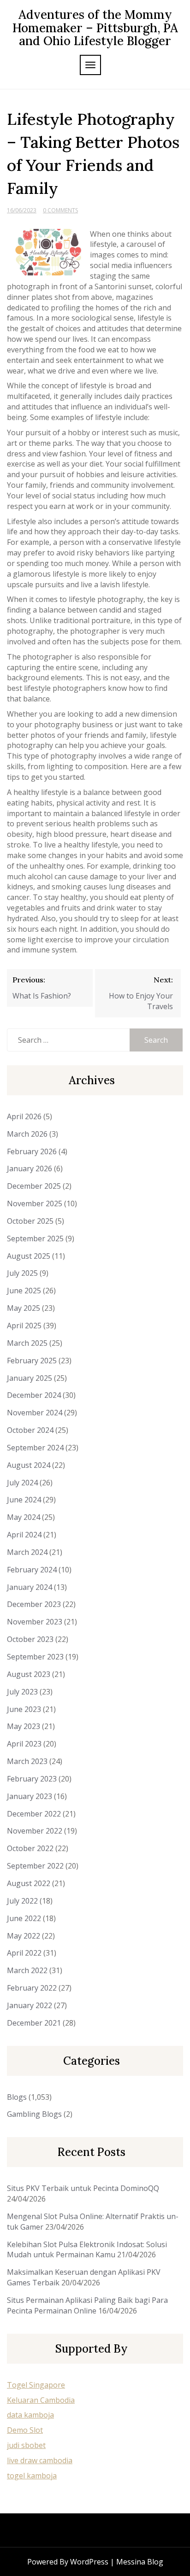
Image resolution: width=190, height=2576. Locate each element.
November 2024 (35, 1413)
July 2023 (22, 1692)
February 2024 (32, 1570)
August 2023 (29, 1674)
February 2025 (32, 1361)
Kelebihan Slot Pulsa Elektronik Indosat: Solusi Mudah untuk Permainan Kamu (87, 2250)
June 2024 (24, 1500)
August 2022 (29, 1883)
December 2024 (34, 1395)
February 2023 (32, 1779)
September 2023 (35, 1657)
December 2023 (34, 1604)
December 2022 (34, 1814)
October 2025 (30, 1221)
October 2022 (30, 1848)
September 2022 (35, 1866)
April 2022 (24, 1953)
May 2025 (24, 1308)
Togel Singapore (36, 2385)
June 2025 (24, 1291)
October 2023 (30, 1639)
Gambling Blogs (34, 2114)
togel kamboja (32, 2476)
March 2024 (27, 1552)
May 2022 (24, 1936)
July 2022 (22, 1901)
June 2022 (24, 1918)
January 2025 (30, 1378)
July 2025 (22, 1273)
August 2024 (29, 1465)
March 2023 (27, 1761)
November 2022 (35, 1831)
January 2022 (30, 2005)
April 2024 (24, 1535)
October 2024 (30, 1430)
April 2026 (24, 1116)
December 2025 (34, 1186)
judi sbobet (26, 2445)
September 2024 (35, 1448)
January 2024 (30, 1587)
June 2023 (24, 1709)
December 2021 (34, 2023)
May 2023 (24, 1726)
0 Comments (60, 210)
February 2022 (32, 1988)
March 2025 (27, 1343)
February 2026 (32, 1151)
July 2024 (22, 1483)
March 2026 (27, 1134)
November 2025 (35, 1203)
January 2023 (30, 1796)
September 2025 (35, 1238)
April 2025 (24, 1326)
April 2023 (24, 1744)
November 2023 (35, 1622)
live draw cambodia (40, 2460)
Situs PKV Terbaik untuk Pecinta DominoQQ (83, 2188)
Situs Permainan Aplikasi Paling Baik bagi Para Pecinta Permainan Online (87, 2305)
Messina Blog (140, 2562)
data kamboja (30, 2415)
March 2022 (27, 1970)
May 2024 (24, 1517)
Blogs (17, 2097)
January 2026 (30, 1168)
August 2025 (29, 1256)
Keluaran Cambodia (41, 2400)
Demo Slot (25, 2430)
